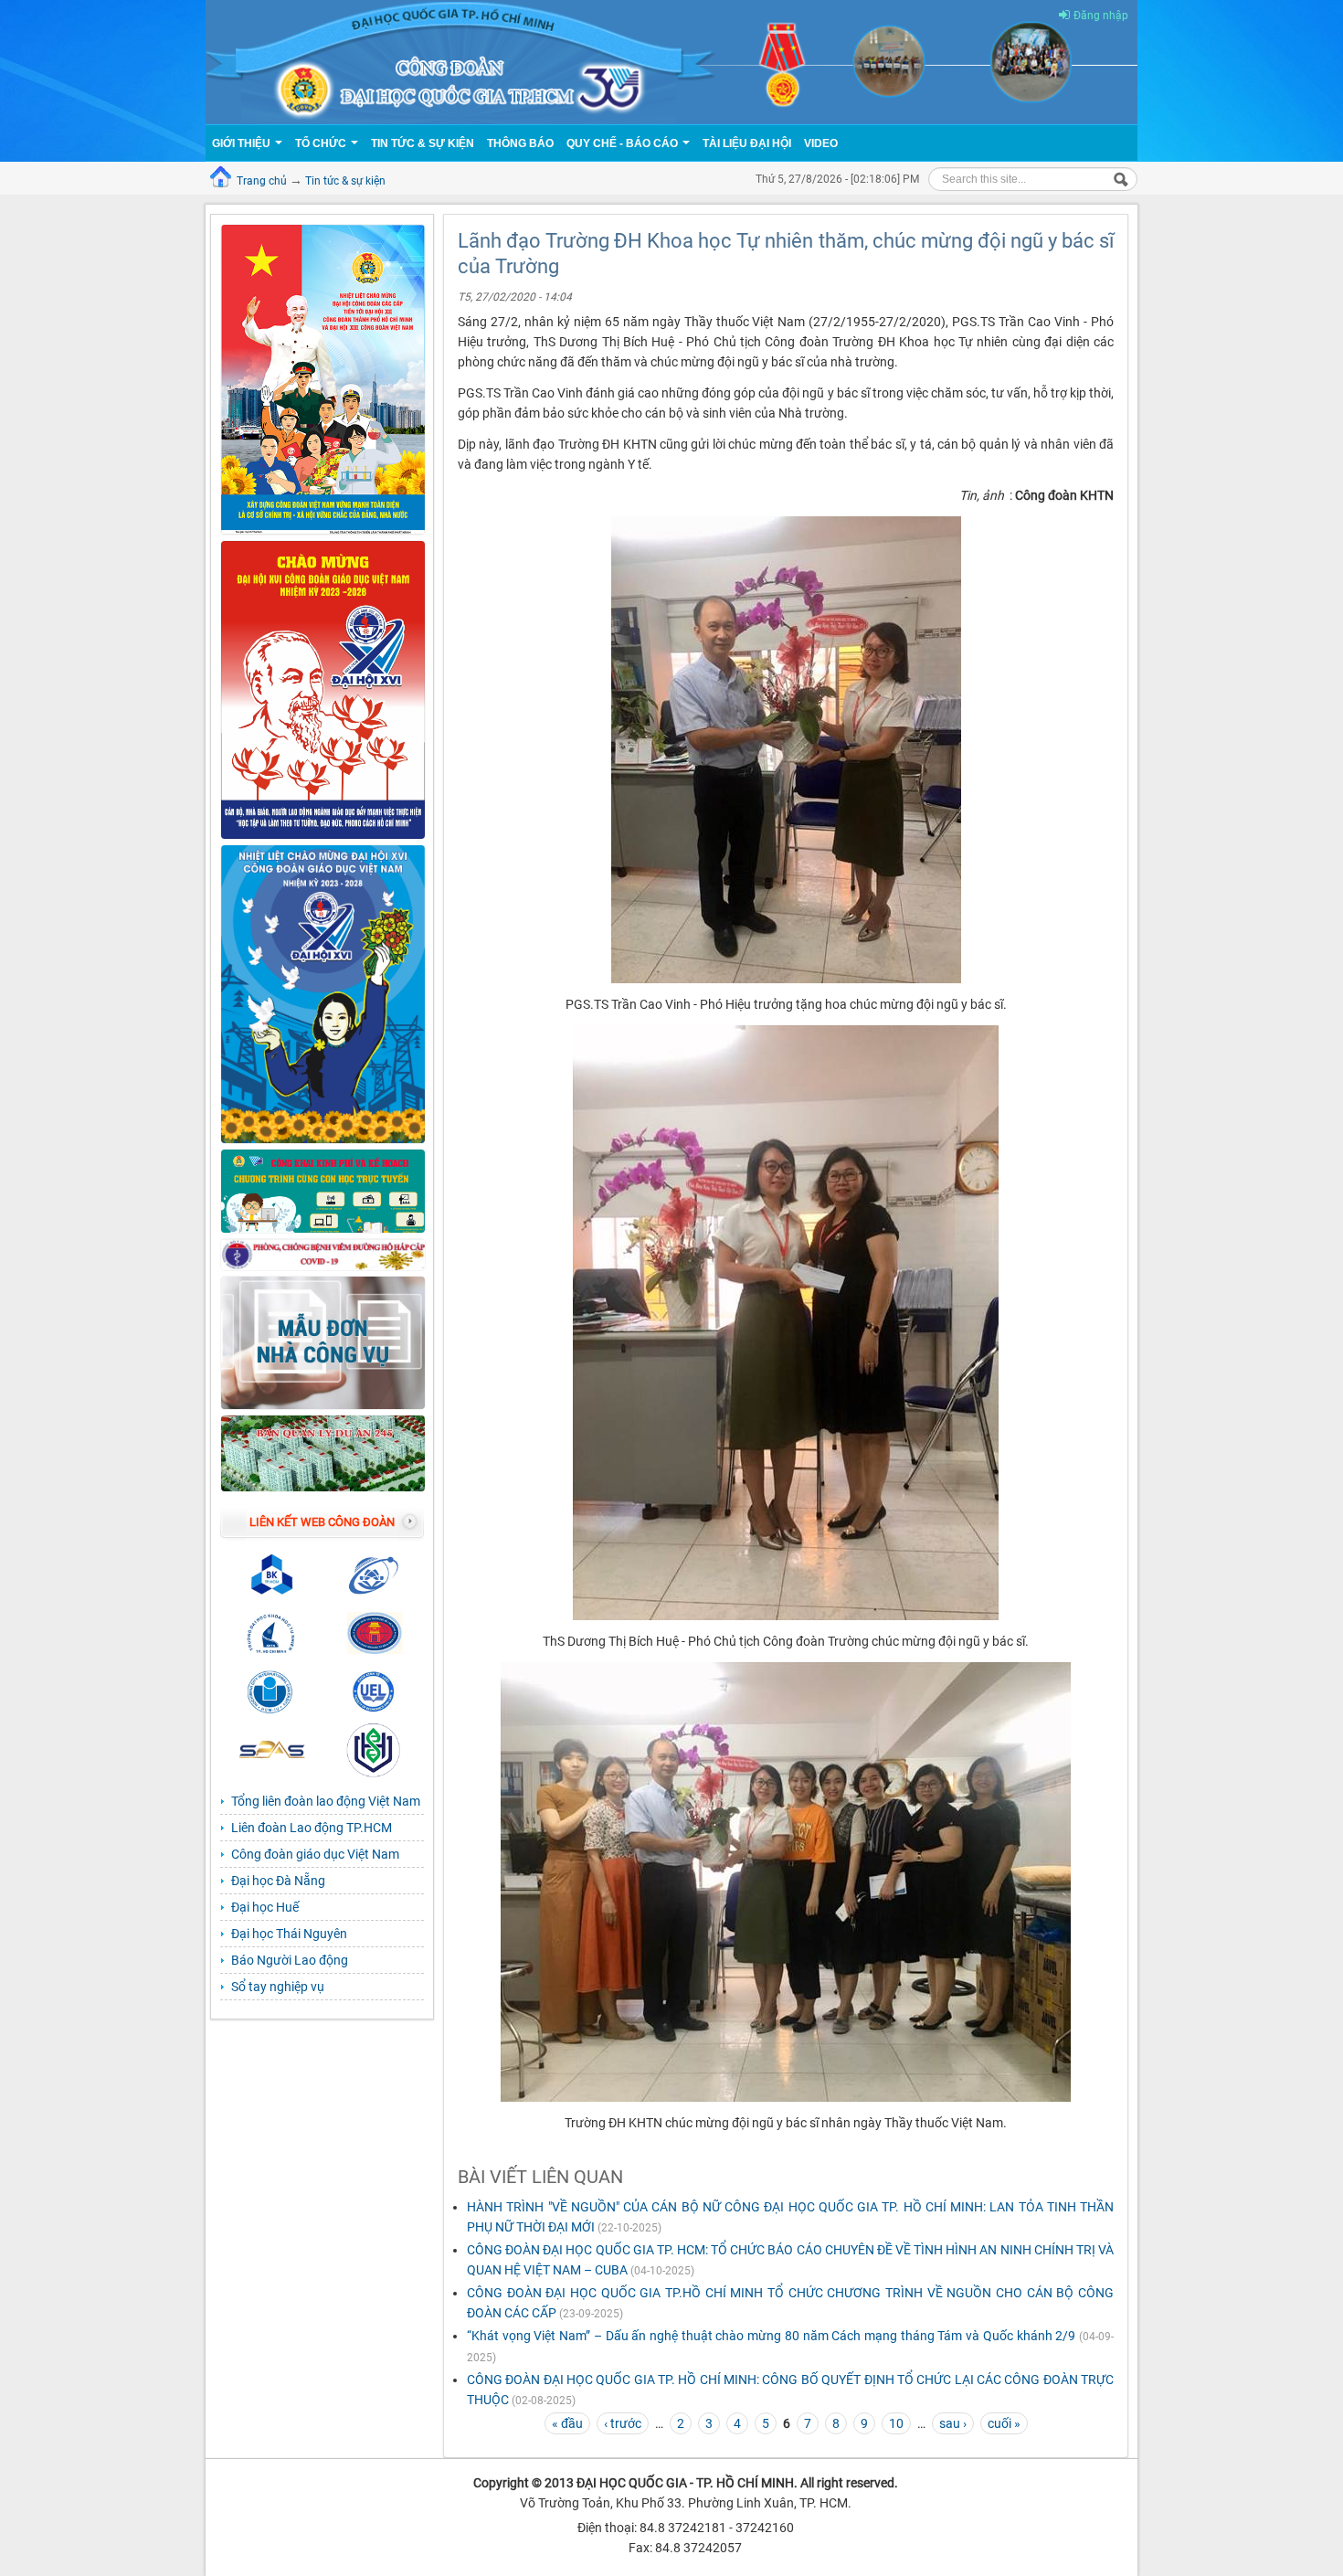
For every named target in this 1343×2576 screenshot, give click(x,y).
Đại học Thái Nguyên (289, 1934)
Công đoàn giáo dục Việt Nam (315, 1854)
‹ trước (623, 2423)
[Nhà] (671, 61)
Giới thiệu (243, 143)
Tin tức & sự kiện (345, 181)
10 (896, 2423)
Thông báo (520, 143)
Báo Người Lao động (290, 1960)
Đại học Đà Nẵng (278, 1881)
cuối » (1004, 2423)
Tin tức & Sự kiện (423, 143)
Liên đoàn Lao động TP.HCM (312, 1828)
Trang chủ (262, 181)
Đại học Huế (265, 1907)
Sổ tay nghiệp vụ (278, 1987)
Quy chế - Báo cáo (624, 143)
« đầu (567, 2423)
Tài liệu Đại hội (747, 143)
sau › (953, 2423)
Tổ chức (322, 143)
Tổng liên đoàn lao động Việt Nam (326, 1801)
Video (821, 143)
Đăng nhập (1101, 16)
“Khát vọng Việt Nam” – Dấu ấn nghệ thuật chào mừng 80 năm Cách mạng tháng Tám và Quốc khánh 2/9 (771, 2336)
